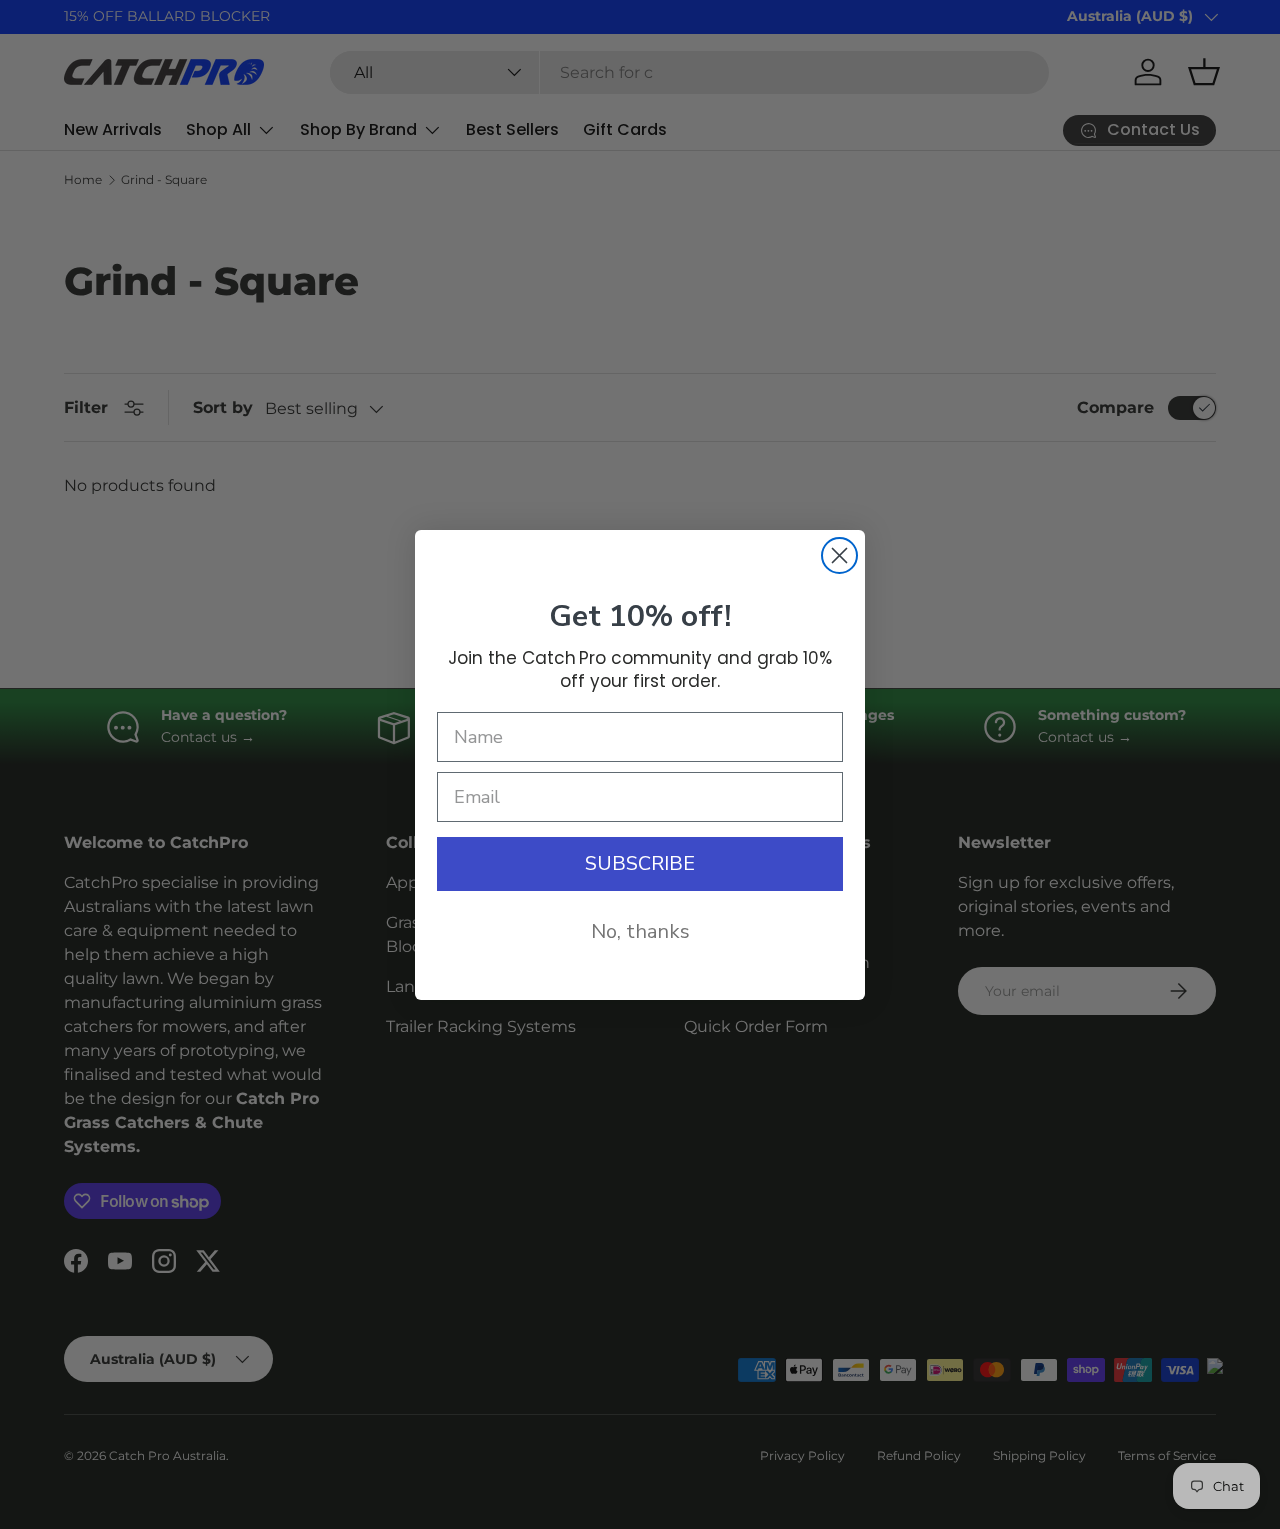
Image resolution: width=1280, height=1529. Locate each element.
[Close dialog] (839, 555)
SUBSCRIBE (640, 863)
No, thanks (640, 931)
